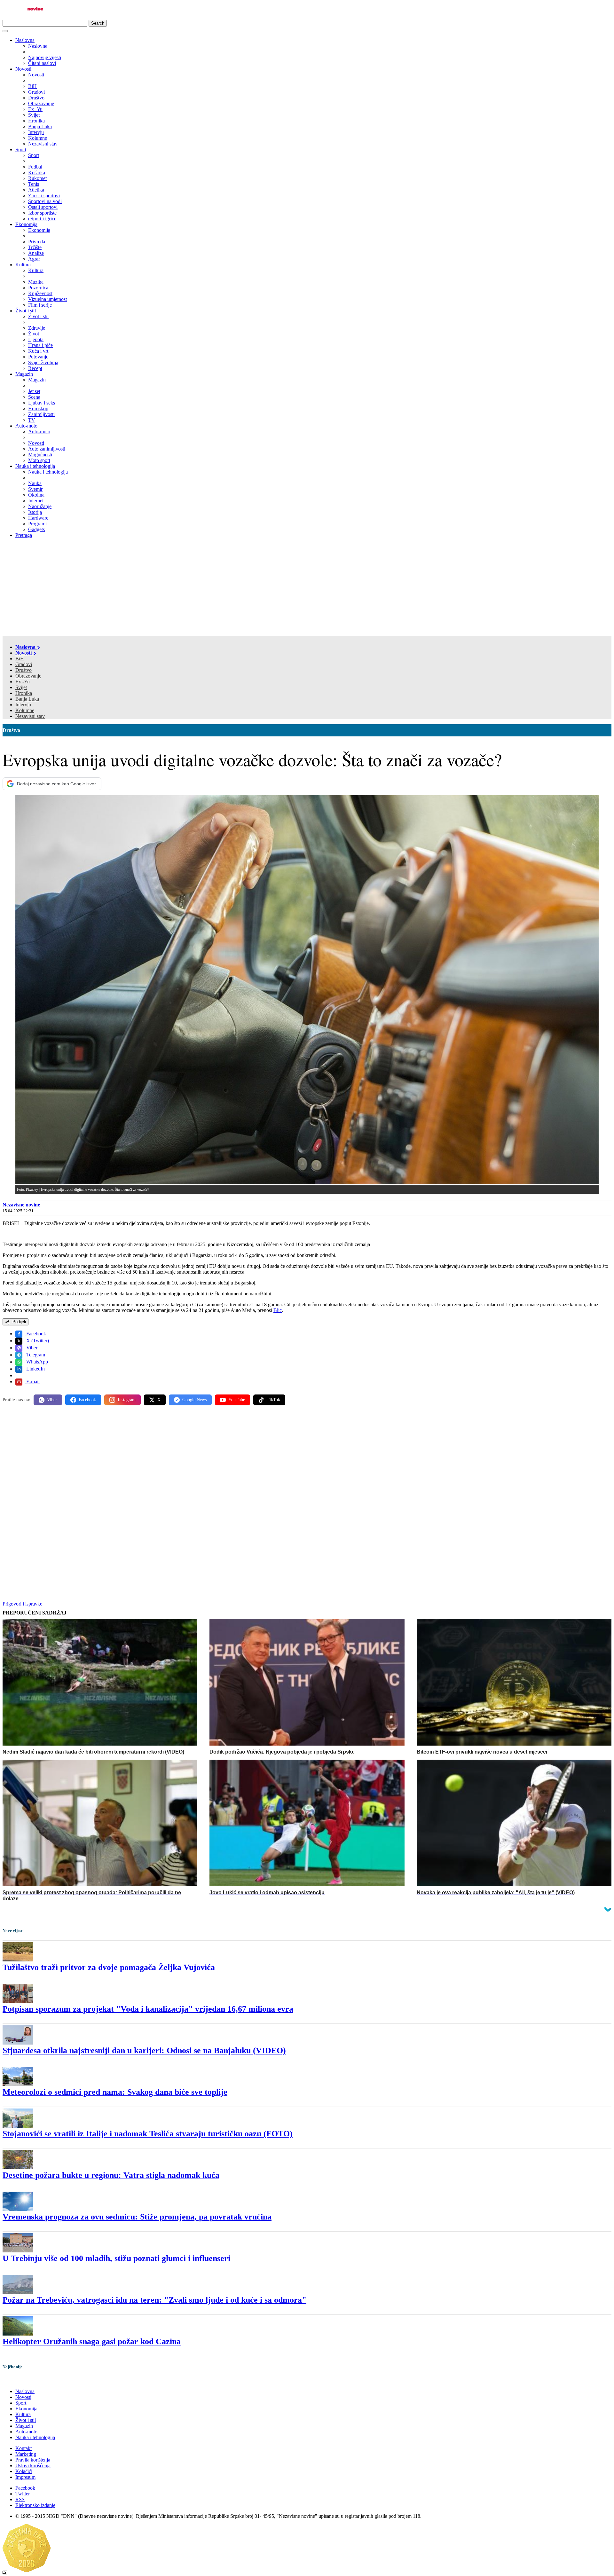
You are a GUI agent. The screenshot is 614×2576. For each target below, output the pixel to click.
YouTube (237, 1400)
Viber (31, 1348)
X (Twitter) (37, 1341)
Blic (278, 1310)
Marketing (26, 2454)
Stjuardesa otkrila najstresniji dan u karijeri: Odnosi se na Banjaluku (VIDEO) (144, 2050)
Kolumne (25, 710)
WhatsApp (36, 1362)
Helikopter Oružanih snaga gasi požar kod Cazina (92, 2341)
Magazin (24, 374)
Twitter (23, 2494)
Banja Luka (27, 699)
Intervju (23, 705)
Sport (21, 149)
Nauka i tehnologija (35, 466)
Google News (194, 1400)
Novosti (23, 69)
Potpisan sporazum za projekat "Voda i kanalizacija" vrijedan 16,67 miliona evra (148, 2009)
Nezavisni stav (30, 716)
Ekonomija (26, 224)
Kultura (23, 265)
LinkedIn (35, 1369)
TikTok (273, 1400)
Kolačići (24, 2471)
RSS (20, 2499)
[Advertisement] (307, 588)
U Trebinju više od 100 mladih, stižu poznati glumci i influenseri (116, 2258)
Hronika (24, 693)
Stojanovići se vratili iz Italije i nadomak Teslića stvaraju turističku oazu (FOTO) (148, 2134)
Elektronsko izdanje (35, 2505)
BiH (20, 659)
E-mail (32, 1382)
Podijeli (19, 1322)
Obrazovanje (28, 676)
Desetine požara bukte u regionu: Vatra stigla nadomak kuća (111, 2175)
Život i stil (26, 311)
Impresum (25, 2477)
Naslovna (25, 40)
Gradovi (24, 664)
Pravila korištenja (33, 2460)
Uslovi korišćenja (33, 2466)
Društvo (24, 670)
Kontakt (24, 2448)
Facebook (35, 1334)
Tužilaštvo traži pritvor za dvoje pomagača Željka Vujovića (109, 1967)
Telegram (35, 1355)
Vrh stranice (21, 2380)
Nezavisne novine (21, 1205)
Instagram (127, 1400)
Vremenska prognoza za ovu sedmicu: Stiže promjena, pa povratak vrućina (137, 2217)
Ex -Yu (23, 682)
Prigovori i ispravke (22, 1604)
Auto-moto (26, 426)
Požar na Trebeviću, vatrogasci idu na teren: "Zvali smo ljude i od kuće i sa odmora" (154, 2300)
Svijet (21, 687)
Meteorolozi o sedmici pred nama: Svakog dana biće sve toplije (115, 2092)
